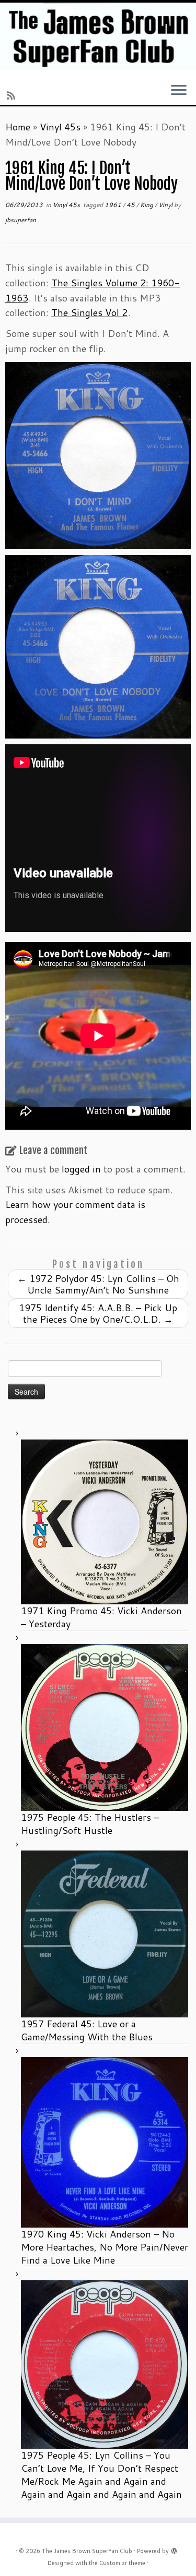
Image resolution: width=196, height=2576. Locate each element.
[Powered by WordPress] (174, 2549)
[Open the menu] (179, 91)
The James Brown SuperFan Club (87, 2551)
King (147, 205)
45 (131, 205)
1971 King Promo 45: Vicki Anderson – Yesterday (101, 1617)
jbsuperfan (21, 220)
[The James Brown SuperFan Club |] (98, 36)
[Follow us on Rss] (13, 95)
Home (18, 127)
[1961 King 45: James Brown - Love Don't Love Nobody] (98, 645)
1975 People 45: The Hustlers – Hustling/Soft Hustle (90, 1824)
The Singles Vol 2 (89, 312)
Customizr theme (122, 2563)
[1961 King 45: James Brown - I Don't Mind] (98, 454)
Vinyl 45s (60, 127)
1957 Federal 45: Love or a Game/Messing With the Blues (87, 2030)
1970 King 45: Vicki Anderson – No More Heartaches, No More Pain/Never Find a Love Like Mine (105, 2247)
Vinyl (166, 205)
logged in (81, 1169)
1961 (114, 205)
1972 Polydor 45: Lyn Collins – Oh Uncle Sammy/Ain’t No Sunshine (98, 1284)
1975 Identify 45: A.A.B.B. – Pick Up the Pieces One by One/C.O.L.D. (98, 1313)
